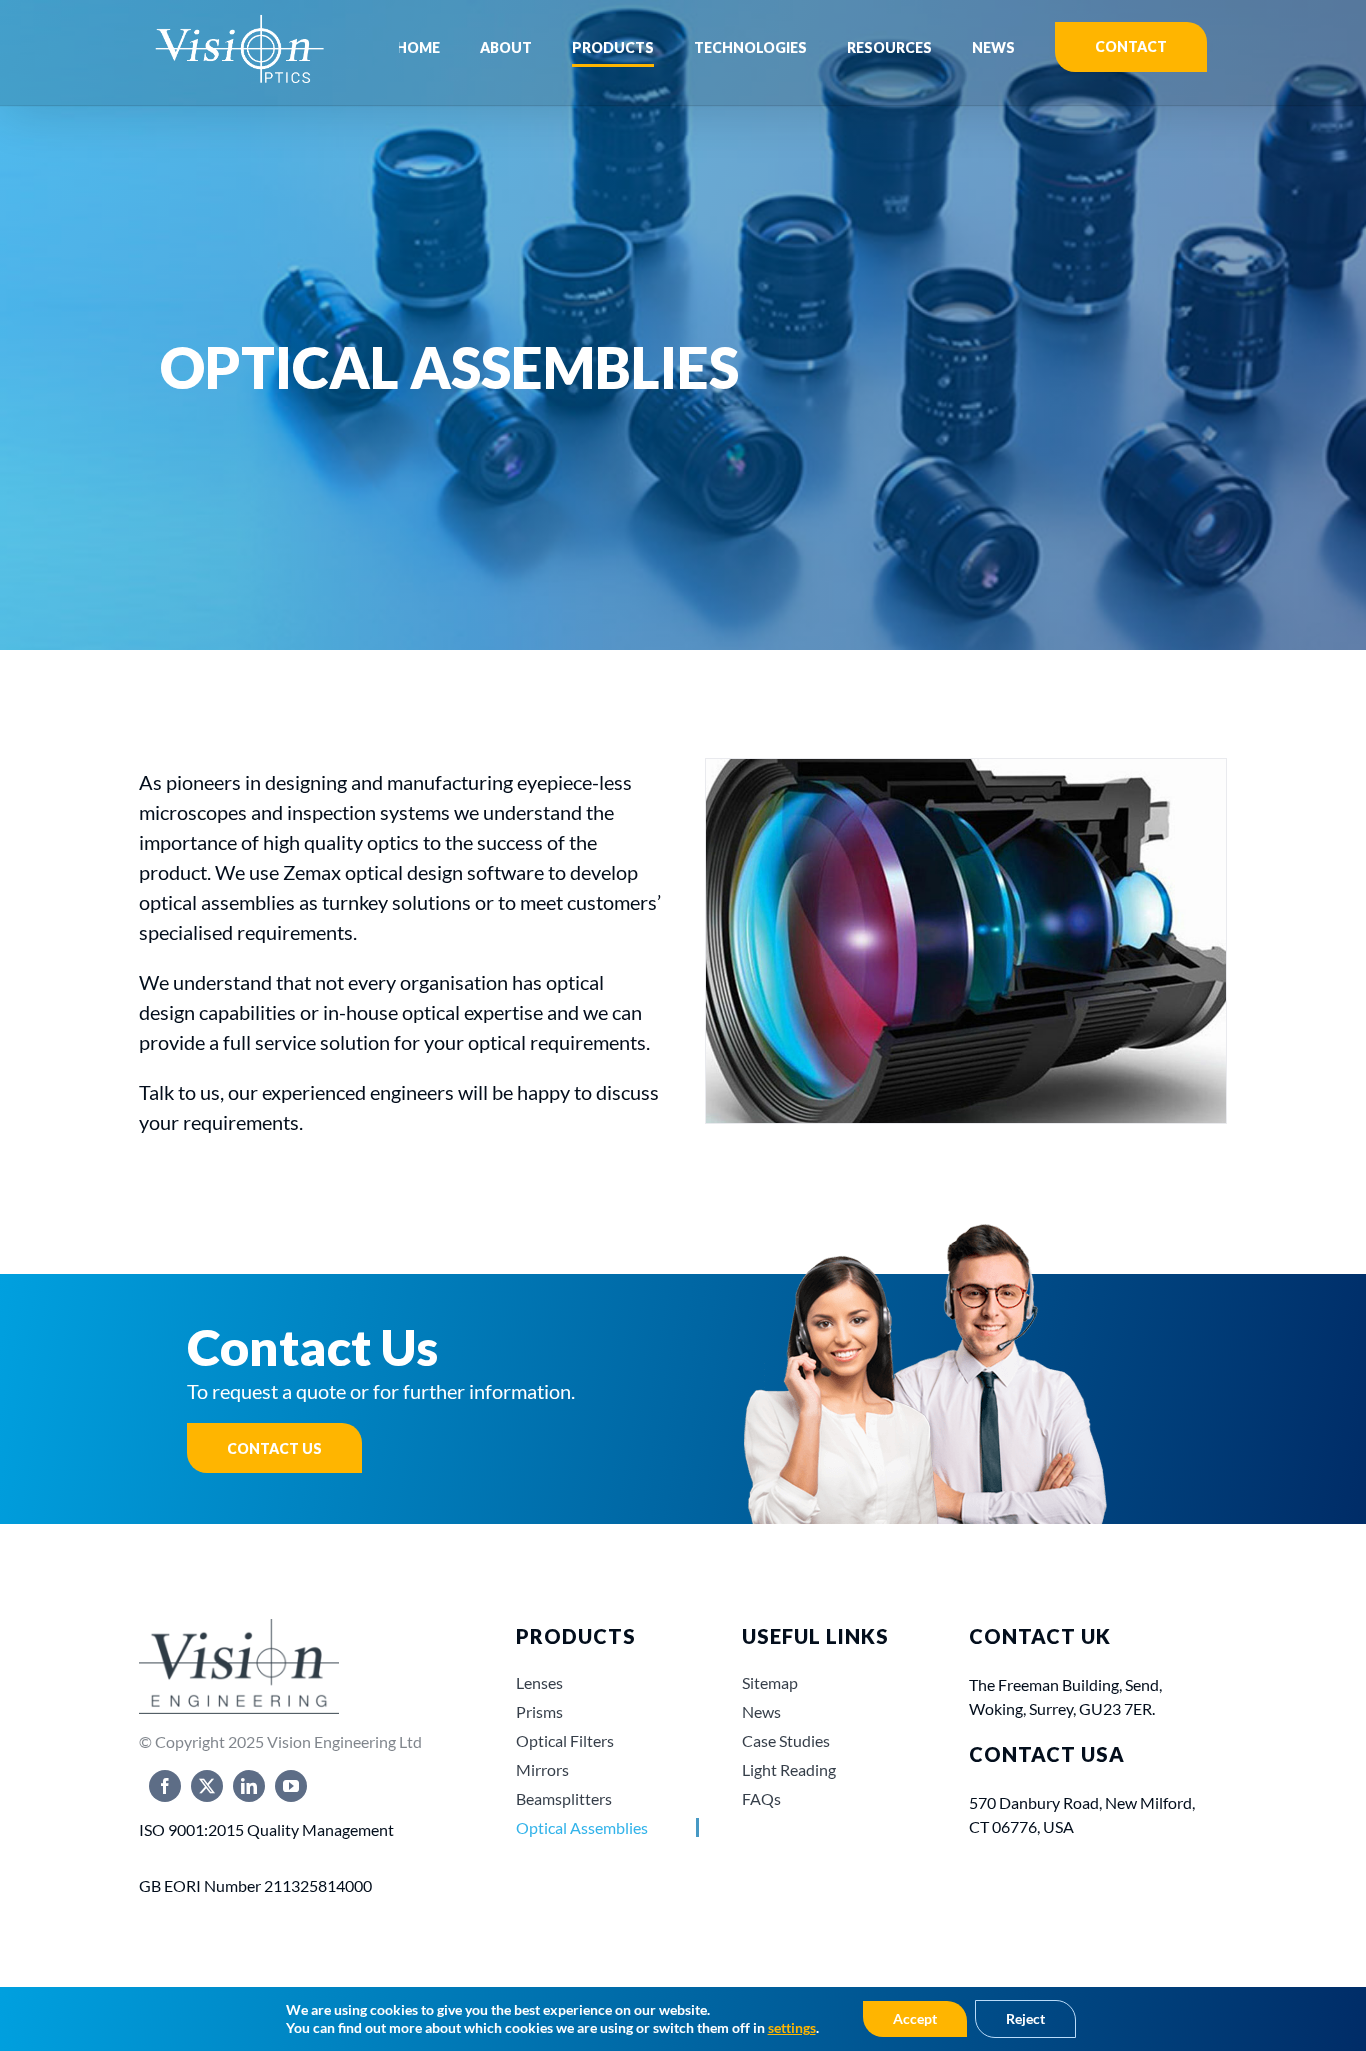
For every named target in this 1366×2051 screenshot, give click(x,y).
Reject (1025, 2018)
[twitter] (207, 1786)
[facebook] (165, 1786)
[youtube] (291, 1786)
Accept (915, 2018)
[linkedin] (249, 1786)
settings (792, 2027)
